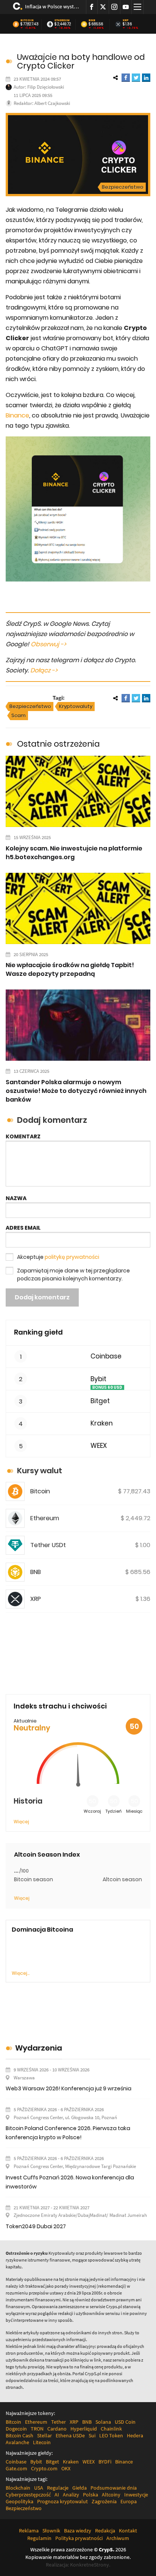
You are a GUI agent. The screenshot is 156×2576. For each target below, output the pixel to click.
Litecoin (42, 2442)
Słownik (51, 2531)
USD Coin (125, 2422)
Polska (90, 2495)
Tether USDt (48, 1545)
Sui (92, 2435)
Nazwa (16, 1198)
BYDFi (105, 2462)
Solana (103, 2422)
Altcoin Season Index (47, 1855)
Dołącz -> (44, 670)
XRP (126, 20)
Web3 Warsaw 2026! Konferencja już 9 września (69, 2088)
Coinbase (106, 1356)
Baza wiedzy (78, 2531)
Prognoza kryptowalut (62, 2501)
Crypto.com (44, 2468)
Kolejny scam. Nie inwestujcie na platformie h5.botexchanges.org (74, 853)
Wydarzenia (39, 2048)
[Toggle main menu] (137, 7)
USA (39, 2488)
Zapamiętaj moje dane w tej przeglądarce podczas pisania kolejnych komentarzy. (73, 1275)
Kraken (102, 1423)
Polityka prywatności (79, 2538)
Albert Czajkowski (52, 103)
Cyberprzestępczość (28, 2495)
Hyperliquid (84, 2429)
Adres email (23, 1228)
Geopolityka (19, 2501)
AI (57, 2495)
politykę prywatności (72, 1257)
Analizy (71, 2495)
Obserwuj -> (48, 644)
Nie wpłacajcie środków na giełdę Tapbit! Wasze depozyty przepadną (70, 969)
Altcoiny (111, 2495)
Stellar (44, 2435)
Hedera (135, 2435)
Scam (19, 715)
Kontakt (128, 2531)
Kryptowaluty (76, 706)
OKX (66, 2468)
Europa (129, 2501)
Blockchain (18, 2488)
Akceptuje (58, 1257)
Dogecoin (16, 2429)
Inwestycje (136, 2495)
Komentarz (23, 1136)
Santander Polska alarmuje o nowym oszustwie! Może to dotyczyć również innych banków (76, 1091)
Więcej (21, 1822)
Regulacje (58, 2488)
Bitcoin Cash (19, 2435)
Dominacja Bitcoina (42, 1930)
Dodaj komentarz (42, 1297)
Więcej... (21, 1973)
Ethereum (62, 20)
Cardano (57, 2429)
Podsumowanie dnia (114, 2488)
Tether (58, 2422)
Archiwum (118, 2538)
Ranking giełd (38, 1332)
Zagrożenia (104, 2501)
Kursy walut (40, 1471)
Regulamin (39, 2538)
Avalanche (17, 2442)
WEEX (99, 1446)
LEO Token (111, 2435)
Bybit (98, 1379)
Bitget (100, 1401)
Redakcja (105, 2531)
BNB (92, 20)
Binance (17, 415)
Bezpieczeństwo (123, 187)
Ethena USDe (70, 2435)
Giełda (80, 2488)
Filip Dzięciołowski (46, 87)
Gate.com (16, 2468)
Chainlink (111, 2429)
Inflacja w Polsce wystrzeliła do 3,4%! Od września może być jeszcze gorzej (53, 6)
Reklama (29, 2531)
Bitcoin (27, 20)
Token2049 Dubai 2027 (36, 2226)
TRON (37, 2429)
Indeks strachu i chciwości (60, 1706)
